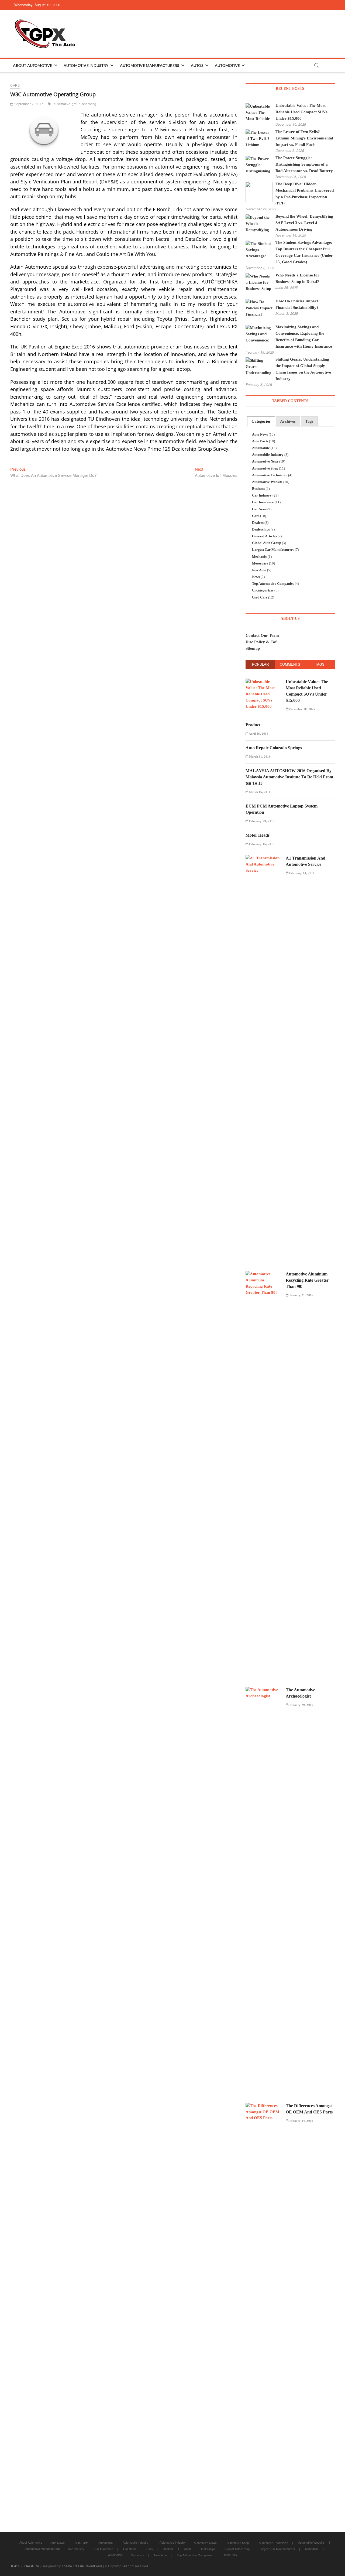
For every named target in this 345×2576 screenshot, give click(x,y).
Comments (290, 664)
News (256, 577)
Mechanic (259, 557)
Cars (15, 85)
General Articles (264, 536)
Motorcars (260, 563)
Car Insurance (263, 502)
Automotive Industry (86, 65)
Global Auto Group (267, 543)
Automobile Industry (268, 455)
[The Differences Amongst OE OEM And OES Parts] (264, 2106)
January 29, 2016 (301, 1705)
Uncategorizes (263, 590)
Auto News (260, 435)
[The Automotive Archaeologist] (264, 1690)
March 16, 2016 (259, 792)
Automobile (261, 448)
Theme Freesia (73, 2566)
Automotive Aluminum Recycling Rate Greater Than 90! (307, 1280)
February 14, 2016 (302, 873)
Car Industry (262, 495)
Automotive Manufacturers (150, 65)
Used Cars (260, 597)
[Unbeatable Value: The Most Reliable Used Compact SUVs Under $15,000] (264, 682)
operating (89, 104)
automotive (62, 104)
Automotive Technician (270, 475)
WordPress (94, 2566)
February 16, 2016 (261, 844)
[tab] (261, 421)
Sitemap (253, 648)
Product (253, 725)
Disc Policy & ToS (261, 642)
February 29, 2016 (261, 821)
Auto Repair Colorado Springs (274, 748)
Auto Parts (260, 441)
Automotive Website (267, 482)
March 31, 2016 (259, 757)
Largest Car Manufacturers (273, 550)
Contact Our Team (262, 635)
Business (258, 489)
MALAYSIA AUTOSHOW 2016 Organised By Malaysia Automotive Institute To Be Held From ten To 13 (289, 777)
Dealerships (261, 529)
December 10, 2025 (302, 709)
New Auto (259, 570)
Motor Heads (258, 835)
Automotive (227, 65)
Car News (259, 509)
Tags (309, 421)
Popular (260, 664)
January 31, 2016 (301, 1295)
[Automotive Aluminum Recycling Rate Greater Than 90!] (264, 1274)
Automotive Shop (265, 468)
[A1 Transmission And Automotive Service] (264, 858)
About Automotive (32, 65)
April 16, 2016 (258, 734)
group (76, 104)
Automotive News (265, 461)
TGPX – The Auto (25, 2566)
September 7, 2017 (28, 104)
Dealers (258, 523)
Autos (197, 65)
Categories (261, 421)
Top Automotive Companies (273, 584)
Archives (288, 421)
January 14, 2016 (301, 2121)
